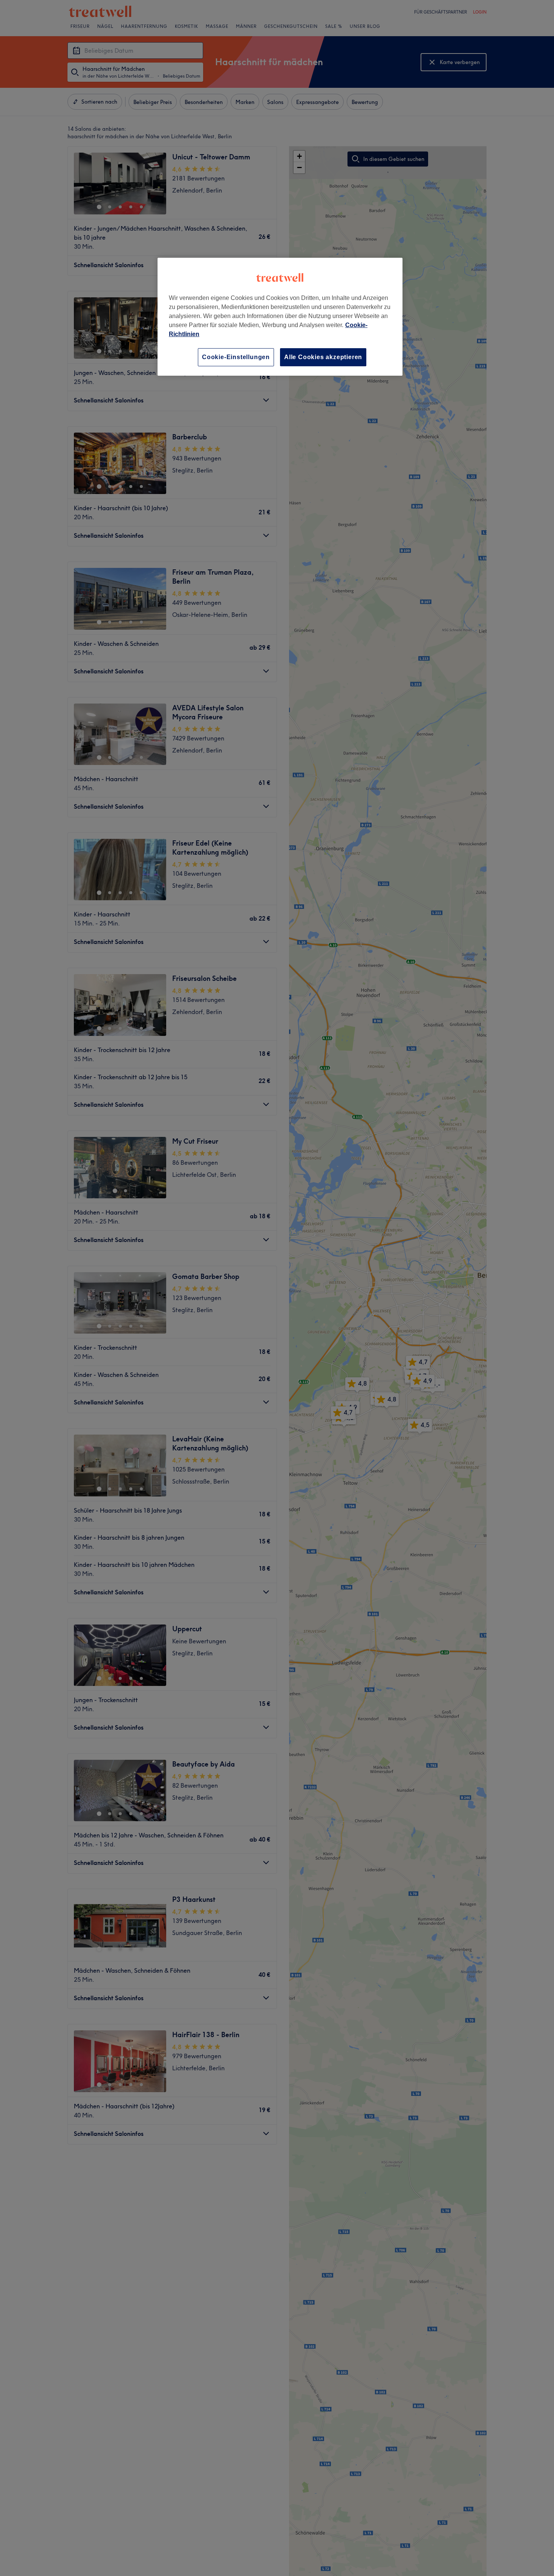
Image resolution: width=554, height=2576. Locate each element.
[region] (280, 317)
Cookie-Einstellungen (236, 357)
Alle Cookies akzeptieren (323, 357)
